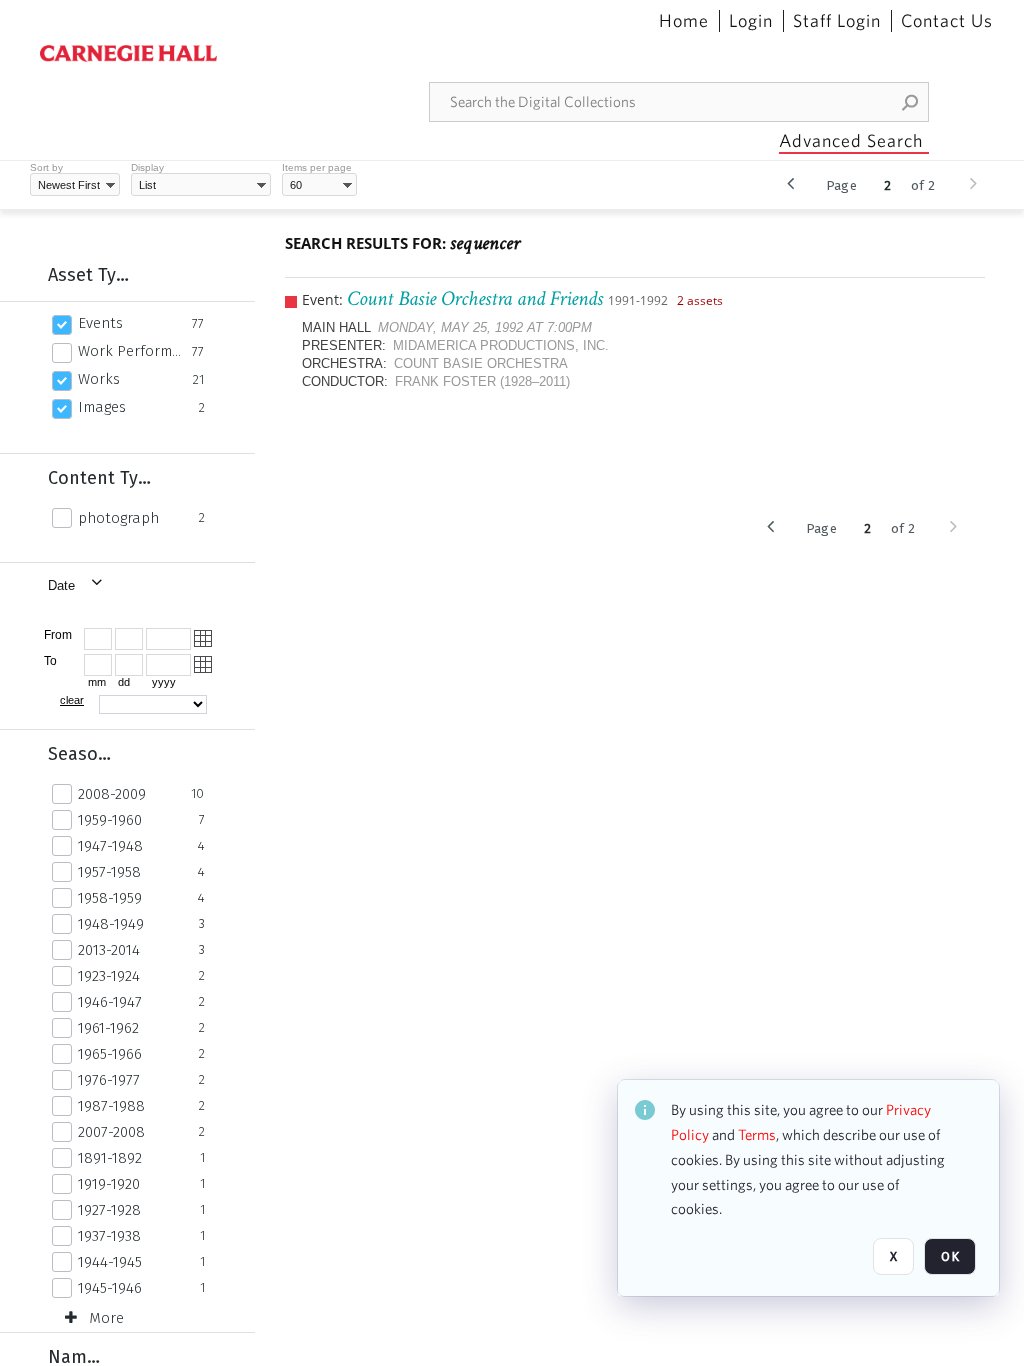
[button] (911, 102)
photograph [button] (118, 518)
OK (950, 1256)
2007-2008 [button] (111, 1132)
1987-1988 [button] (111, 1106)
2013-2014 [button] (109, 950)
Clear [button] (72, 700)
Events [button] (100, 323)
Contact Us (947, 21)
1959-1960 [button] (110, 820)
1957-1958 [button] (109, 872)
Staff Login (837, 21)
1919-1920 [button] (109, 1184)
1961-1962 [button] (108, 1028)
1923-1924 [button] (109, 976)
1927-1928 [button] (109, 1210)
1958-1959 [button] (110, 898)
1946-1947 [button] (110, 1002)
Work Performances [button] (129, 351)
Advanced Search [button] (851, 140)
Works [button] (99, 379)
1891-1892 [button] (110, 1158)
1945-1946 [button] (110, 1288)
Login (751, 21)
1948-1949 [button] (111, 924)
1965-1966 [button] (110, 1054)
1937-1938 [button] (109, 1236)
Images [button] (102, 407)
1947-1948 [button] (110, 846)
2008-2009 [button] (112, 794)
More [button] (106, 1318)
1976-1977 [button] (109, 1080)
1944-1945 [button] (110, 1262)
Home (684, 21)
